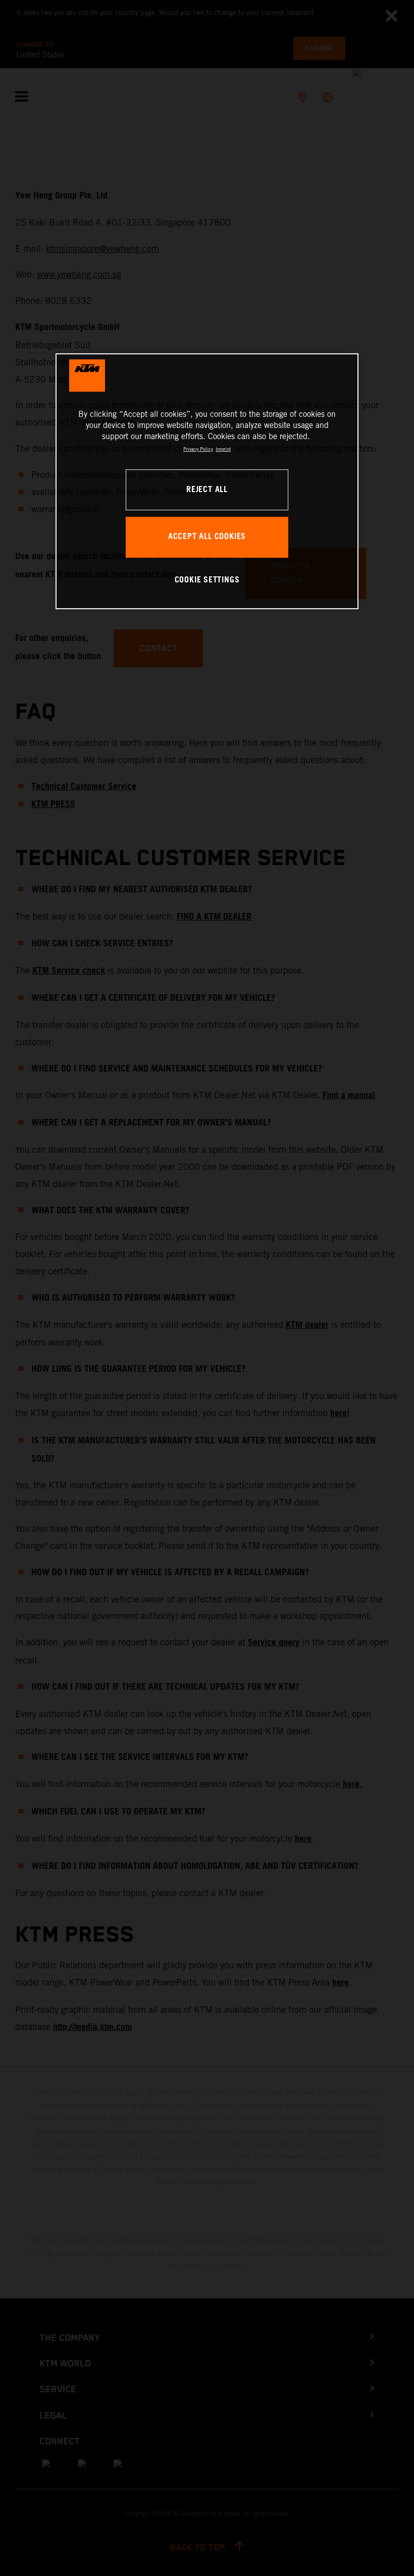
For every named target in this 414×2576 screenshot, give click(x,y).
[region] (207, 481)
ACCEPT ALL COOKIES (207, 537)
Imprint (223, 449)
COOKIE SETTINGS (207, 580)
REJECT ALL (207, 490)
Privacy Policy (198, 449)
